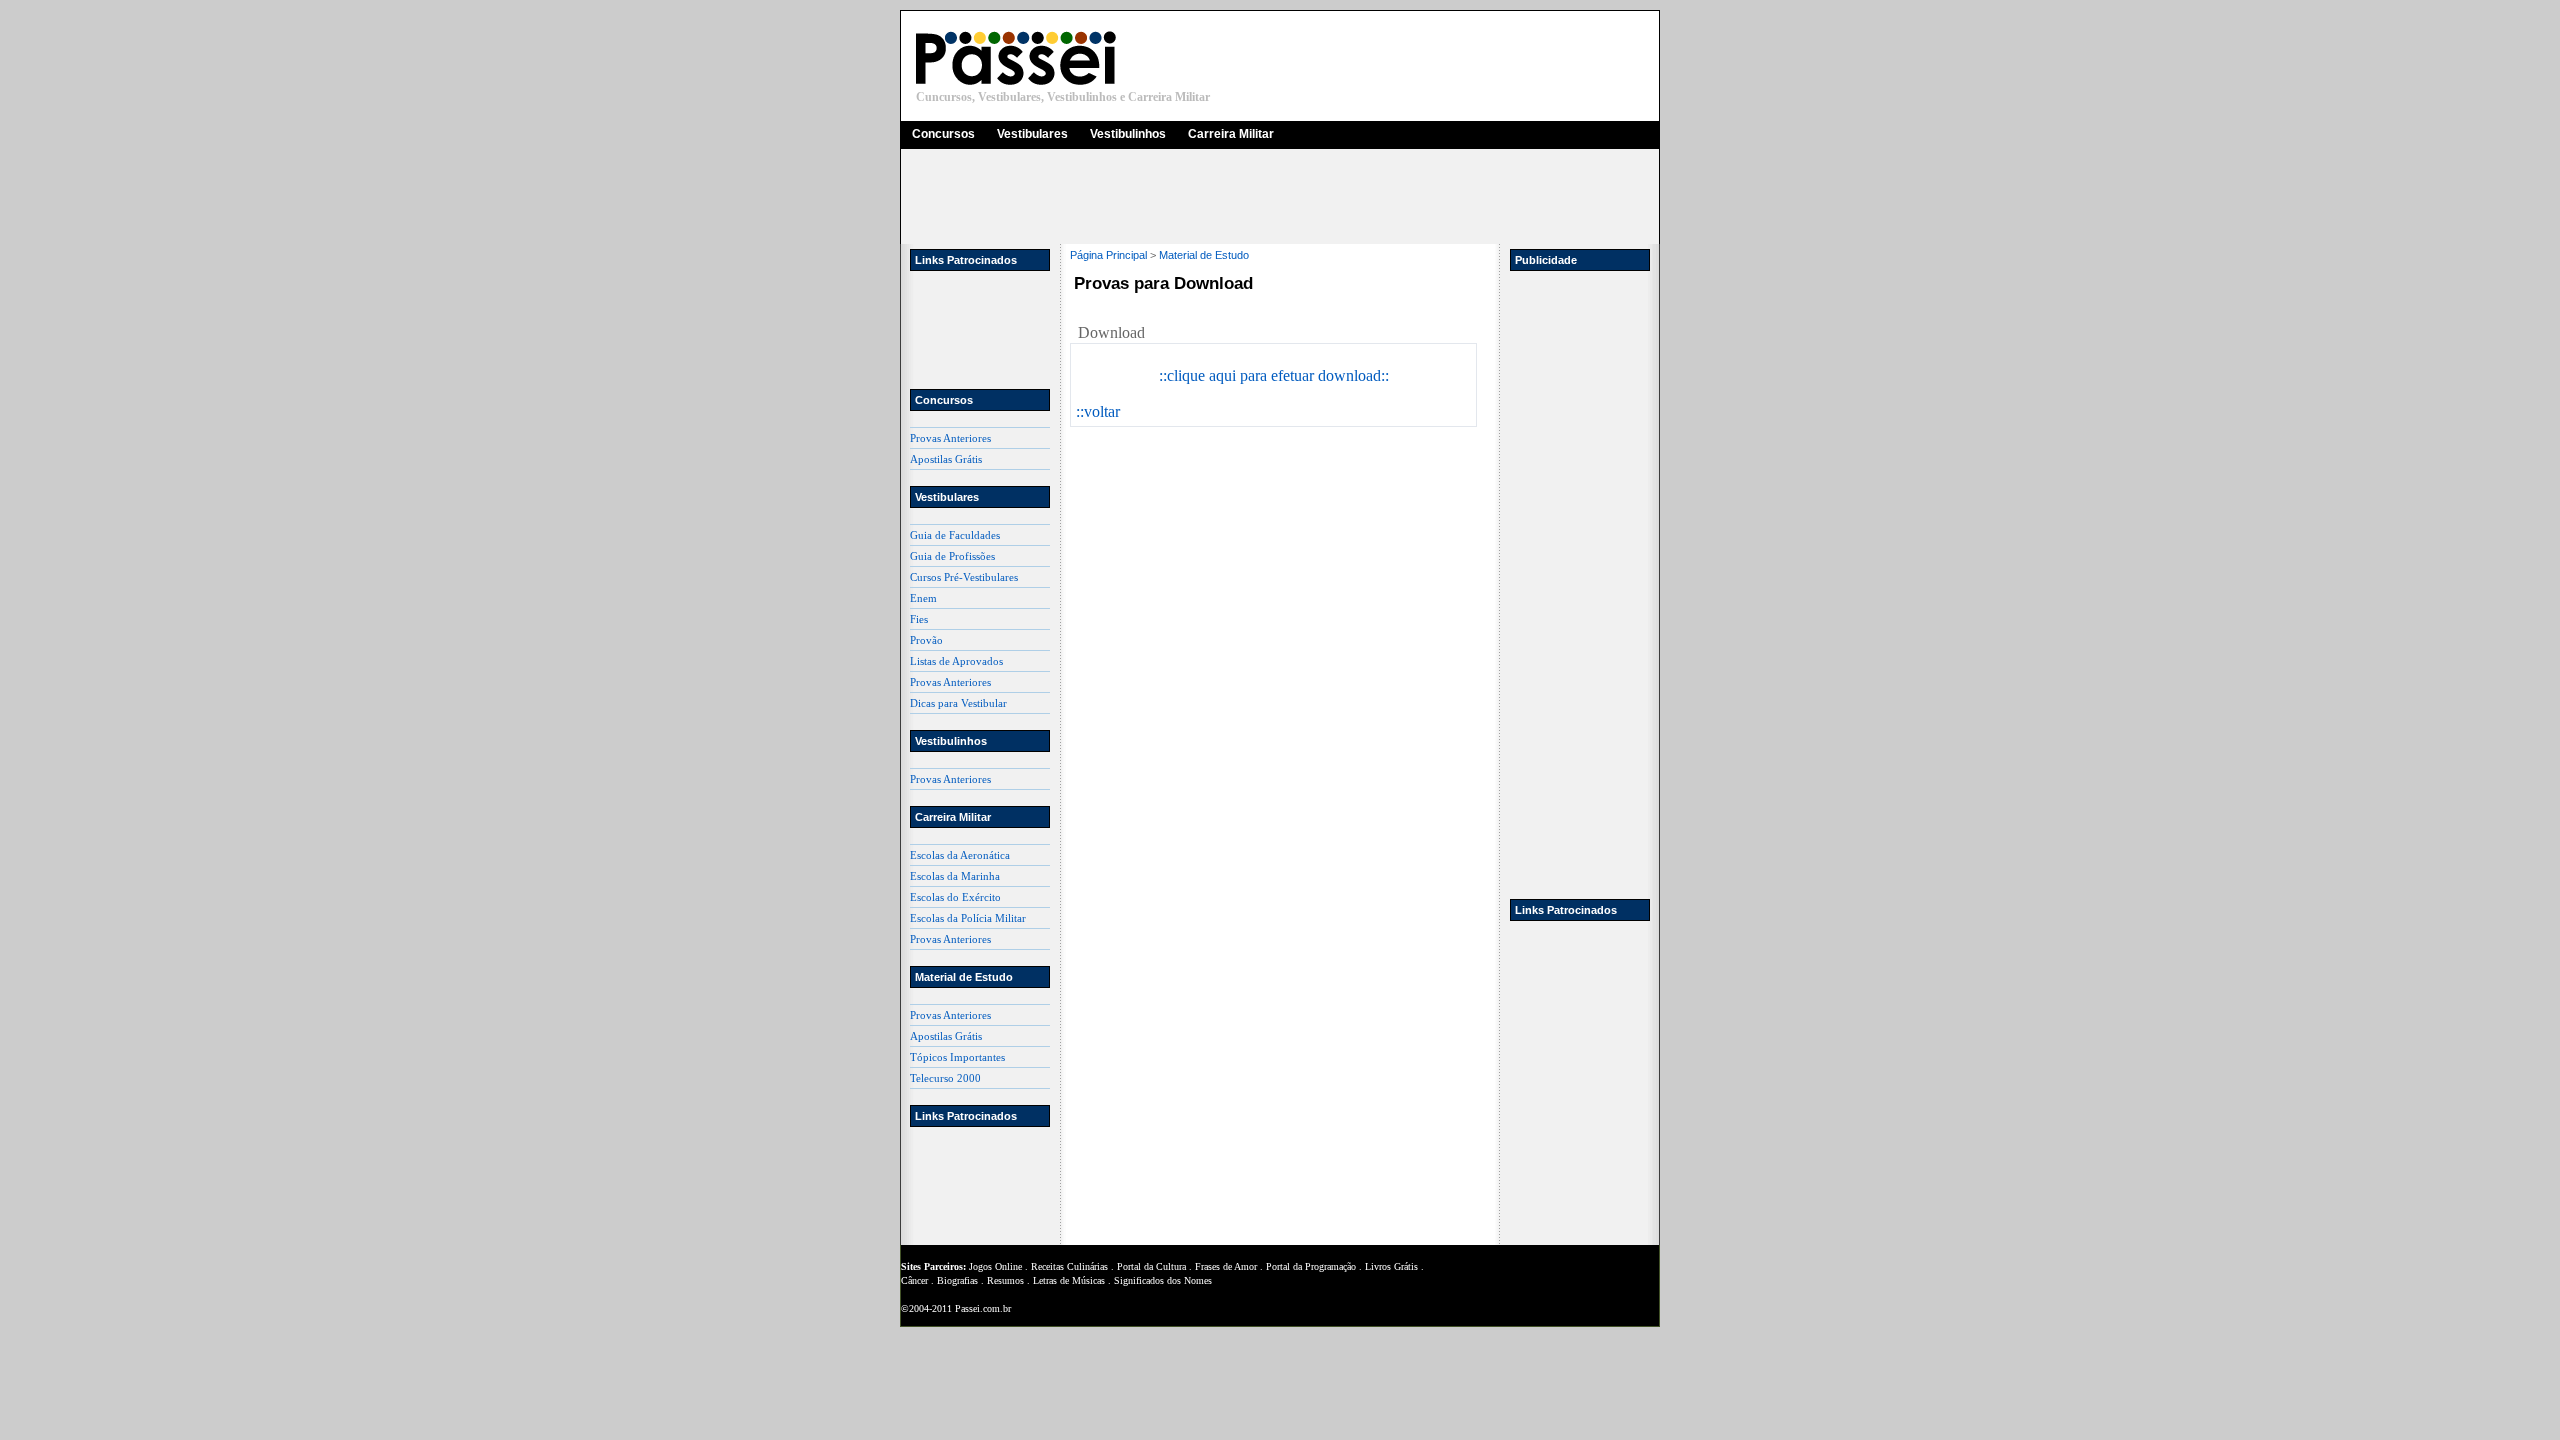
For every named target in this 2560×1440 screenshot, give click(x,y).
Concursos (943, 134)
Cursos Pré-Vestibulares (964, 577)
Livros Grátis (1391, 1266)
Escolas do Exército (955, 897)
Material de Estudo (1204, 255)
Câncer (914, 1280)
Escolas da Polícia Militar (968, 918)
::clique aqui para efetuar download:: (1274, 375)
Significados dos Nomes (1163, 1280)
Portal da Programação (1311, 1266)
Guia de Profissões (952, 556)
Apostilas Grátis (946, 459)
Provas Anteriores (950, 438)
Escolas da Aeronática (960, 855)
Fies (919, 619)
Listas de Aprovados (956, 661)
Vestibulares (1032, 134)
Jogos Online (995, 1266)
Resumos (1005, 1280)
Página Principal (1108, 255)
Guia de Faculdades (955, 535)
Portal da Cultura (1151, 1266)
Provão (926, 640)
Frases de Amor (1226, 1266)
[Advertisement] (1280, 197)
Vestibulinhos (1128, 134)
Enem (923, 598)
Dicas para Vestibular (958, 703)
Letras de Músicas (1069, 1280)
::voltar (1098, 411)
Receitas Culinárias (1069, 1266)
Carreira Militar (1231, 134)
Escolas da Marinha (955, 876)
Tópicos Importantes (957, 1057)
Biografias (957, 1280)
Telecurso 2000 (945, 1078)
